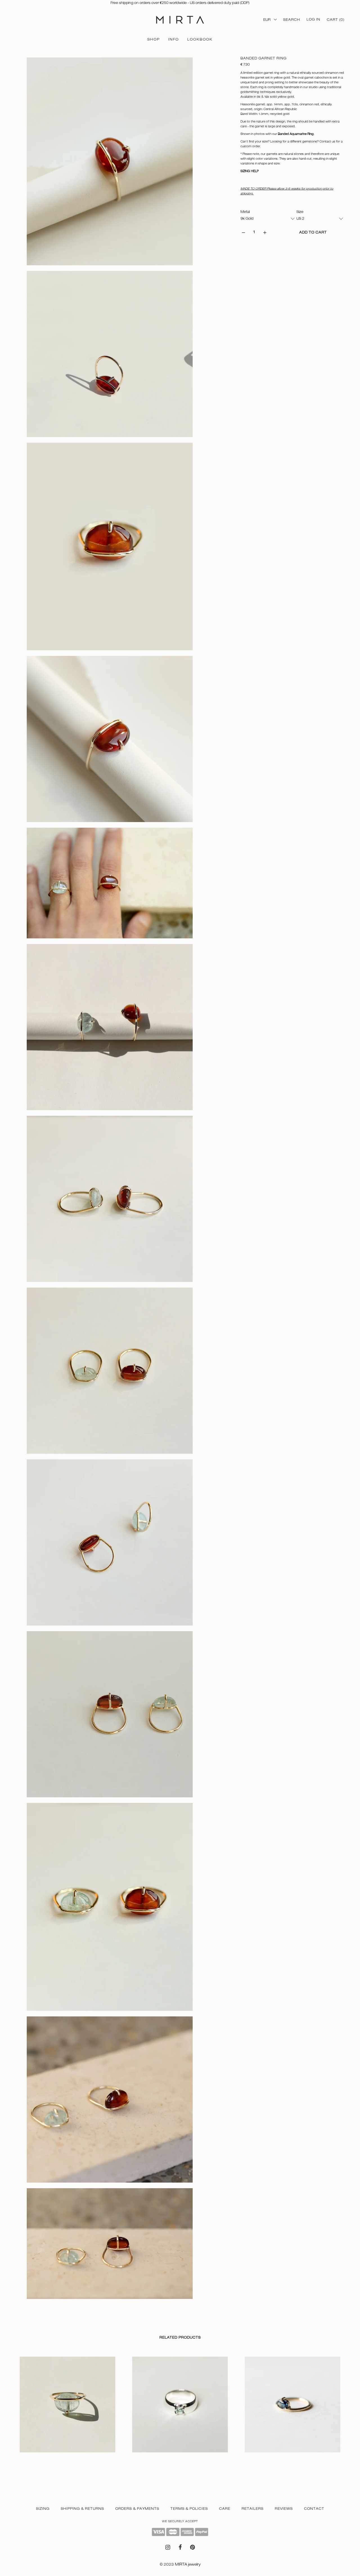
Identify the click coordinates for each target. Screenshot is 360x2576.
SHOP (154, 39)
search (292, 20)
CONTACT (314, 2509)
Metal (245, 212)
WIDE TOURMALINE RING (155, 2458)
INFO (174, 39)
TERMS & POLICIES (189, 2509)
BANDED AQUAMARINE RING (46, 2458)
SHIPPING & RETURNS (82, 2509)
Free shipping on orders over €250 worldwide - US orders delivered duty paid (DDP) (180, 3)
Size (300, 212)
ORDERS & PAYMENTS (137, 2509)
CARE (225, 2509)
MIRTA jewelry (188, 2564)
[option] (67, 2410)
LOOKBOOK (200, 39)
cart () (336, 20)
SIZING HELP (250, 171)
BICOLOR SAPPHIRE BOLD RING (274, 2458)
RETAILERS (253, 2509)
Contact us (327, 141)
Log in (313, 19)
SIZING (43, 2509)
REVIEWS (284, 2509)
